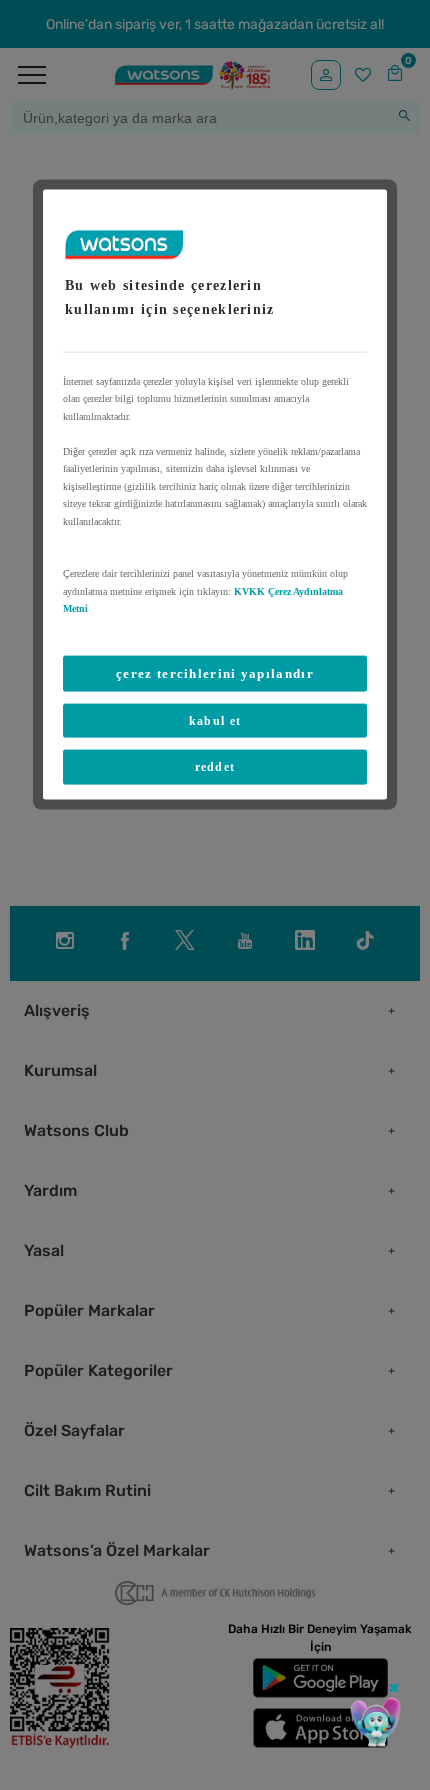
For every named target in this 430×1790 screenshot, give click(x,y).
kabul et (215, 720)
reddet (215, 767)
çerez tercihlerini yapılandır (215, 672)
